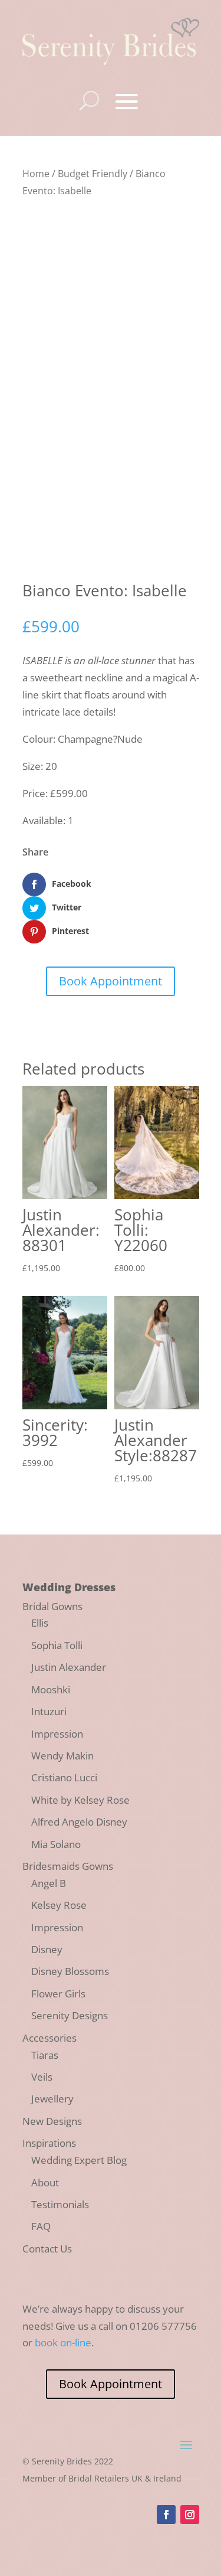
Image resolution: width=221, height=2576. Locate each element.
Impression (57, 1734)
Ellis (40, 1623)
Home (36, 174)
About (45, 2182)
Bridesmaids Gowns (68, 1866)
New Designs (52, 2121)
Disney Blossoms (70, 1971)
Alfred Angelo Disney (79, 1822)
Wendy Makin (62, 1756)
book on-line (63, 2342)
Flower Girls (58, 1994)
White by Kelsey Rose (80, 1800)
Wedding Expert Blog (79, 2160)
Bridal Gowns (52, 1606)
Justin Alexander (69, 1667)
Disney (47, 1949)
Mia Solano (56, 1844)
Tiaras (45, 2055)
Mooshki (51, 1689)
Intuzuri (49, 1711)
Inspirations (49, 2143)
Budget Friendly (93, 174)
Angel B (49, 1883)
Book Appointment (111, 981)
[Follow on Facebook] (166, 2515)
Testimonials (60, 2204)
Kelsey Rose (59, 1905)
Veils (42, 2077)
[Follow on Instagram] (190, 2515)
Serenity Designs (70, 2015)
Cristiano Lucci (64, 1777)
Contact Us (47, 2249)
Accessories (50, 2038)
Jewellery (52, 2099)
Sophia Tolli (57, 1645)
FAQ (41, 2226)
